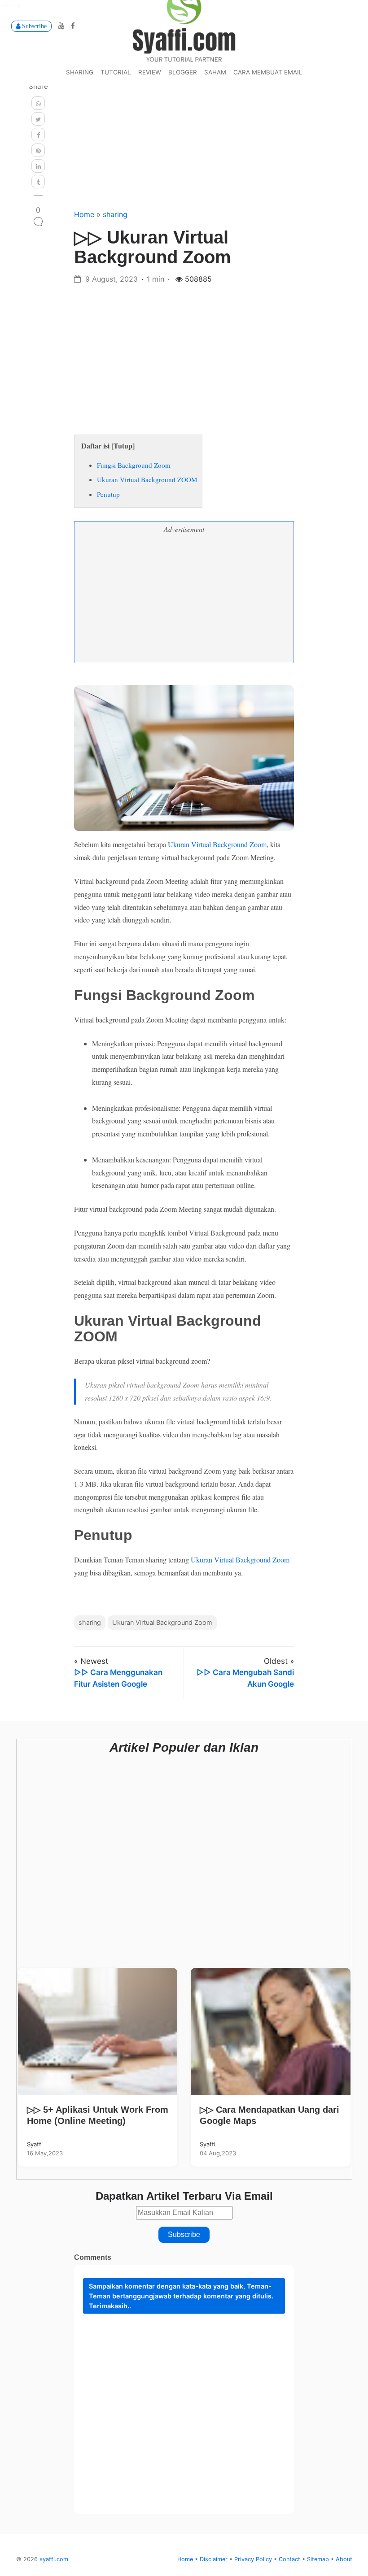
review (150, 72)
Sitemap (319, 2559)
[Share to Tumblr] (38, 182)
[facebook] (71, 26)
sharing (80, 72)
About (344, 2559)
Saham (215, 72)
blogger (183, 72)
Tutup (123, 446)
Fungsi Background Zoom (134, 465)
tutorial (116, 72)
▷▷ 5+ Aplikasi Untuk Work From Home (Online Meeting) (98, 2115)
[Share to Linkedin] (38, 166)
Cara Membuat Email (268, 72)
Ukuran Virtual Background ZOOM (147, 479)
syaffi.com (54, 2559)
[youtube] (60, 26)
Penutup (108, 494)
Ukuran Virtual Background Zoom (217, 844)
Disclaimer (215, 2559)
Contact (290, 2559)
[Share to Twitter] (38, 119)
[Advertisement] (184, 135)
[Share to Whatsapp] (38, 103)
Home (85, 214)
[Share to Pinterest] (38, 150)
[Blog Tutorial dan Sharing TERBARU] (184, 25)
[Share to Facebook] (38, 135)
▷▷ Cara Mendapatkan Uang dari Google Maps (269, 2115)
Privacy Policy (254, 2559)
